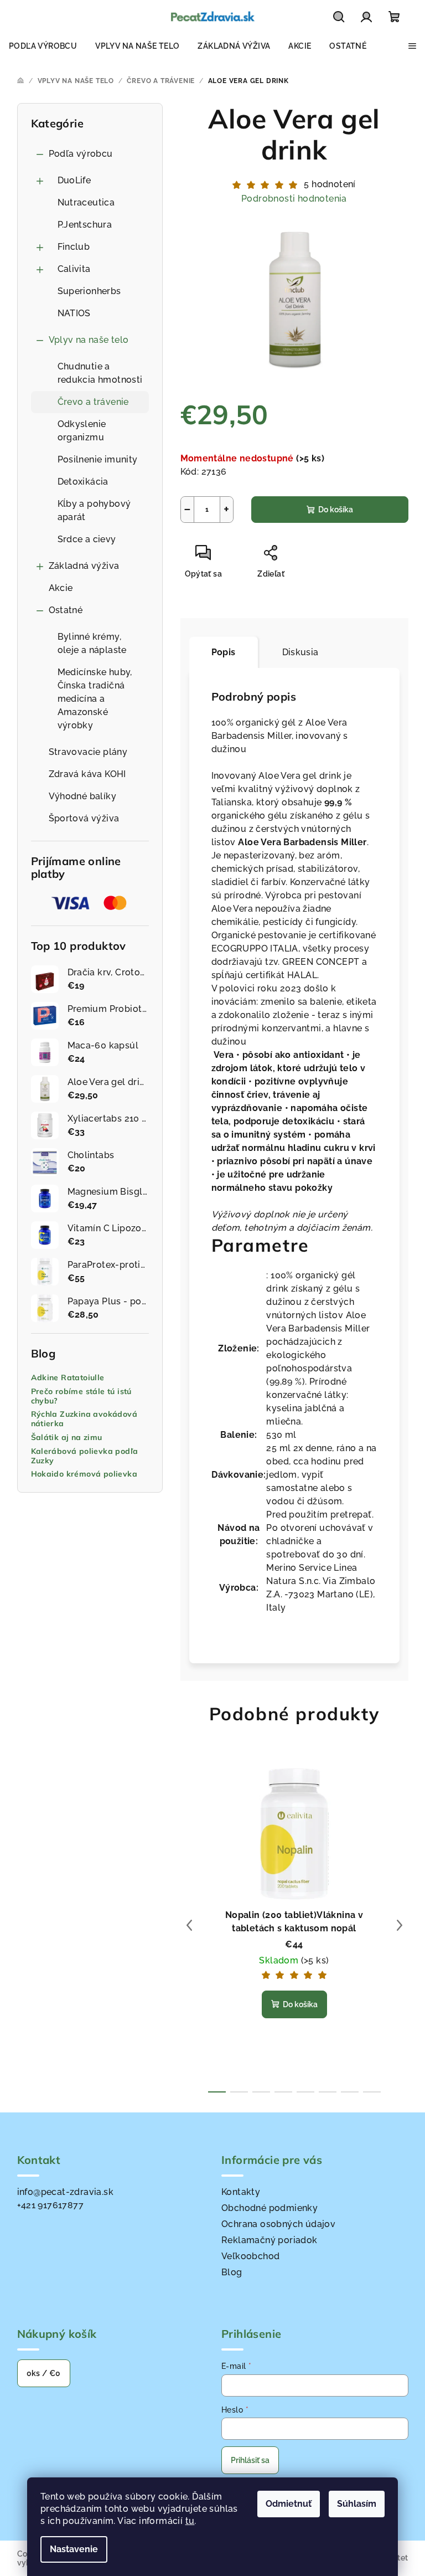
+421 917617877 (51, 2205)
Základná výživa (84, 566)
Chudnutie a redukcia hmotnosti (100, 373)
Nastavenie (74, 2549)
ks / (44, 2373)
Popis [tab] (224, 652)
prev (189, 1925)
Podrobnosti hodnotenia (294, 199)
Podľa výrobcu (81, 154)
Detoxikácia (83, 482)
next (400, 1925)
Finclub (74, 247)
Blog (232, 2272)
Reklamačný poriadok (269, 2240)
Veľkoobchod (250, 2256)
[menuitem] (43, 46)
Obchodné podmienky (269, 2208)
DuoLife (74, 180)
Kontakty (241, 2192)
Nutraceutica (86, 202)
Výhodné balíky (83, 796)
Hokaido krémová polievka (84, 1474)
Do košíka (336, 510)
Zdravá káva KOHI (87, 774)
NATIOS (74, 313)
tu (190, 2521)
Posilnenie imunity (98, 459)
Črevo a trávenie (93, 402)
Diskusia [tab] (300, 652)
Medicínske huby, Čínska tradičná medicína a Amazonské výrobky (95, 699)
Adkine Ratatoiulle (68, 1378)
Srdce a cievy (87, 539)
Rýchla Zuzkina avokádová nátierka (84, 1419)
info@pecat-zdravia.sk (65, 2192)
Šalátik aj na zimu (67, 1438)
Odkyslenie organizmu (82, 431)
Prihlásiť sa (250, 2460)
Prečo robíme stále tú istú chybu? (81, 1396)
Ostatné (66, 610)
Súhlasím (357, 2504)
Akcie (61, 588)
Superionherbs (89, 291)
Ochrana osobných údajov (278, 2224)
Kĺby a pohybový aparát (94, 510)
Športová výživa (84, 818)
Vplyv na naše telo (89, 340)
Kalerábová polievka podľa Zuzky (85, 1456)
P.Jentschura (85, 225)
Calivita (74, 269)
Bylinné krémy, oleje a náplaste (92, 643)
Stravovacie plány (88, 752)
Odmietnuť (289, 2504)
